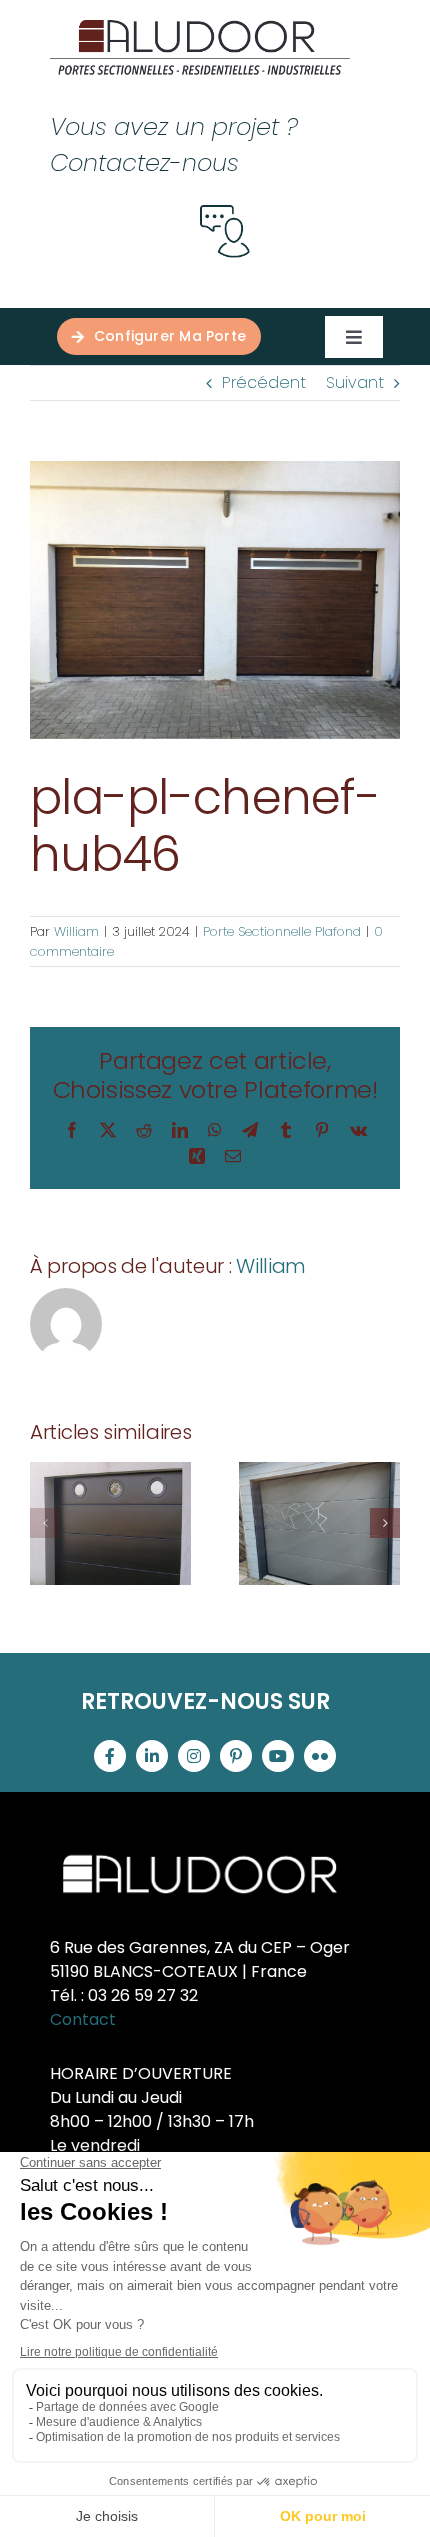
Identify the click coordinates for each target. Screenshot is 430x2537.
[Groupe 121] (200, 27)
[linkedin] (152, 1756)
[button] (45, 1523)
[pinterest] (236, 1756)
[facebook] (110, 1756)
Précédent (264, 382)
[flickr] (320, 1756)
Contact (83, 2019)
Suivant (355, 382)
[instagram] (194, 1756)
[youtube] (278, 1756)
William (76, 931)
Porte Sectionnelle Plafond (282, 931)
